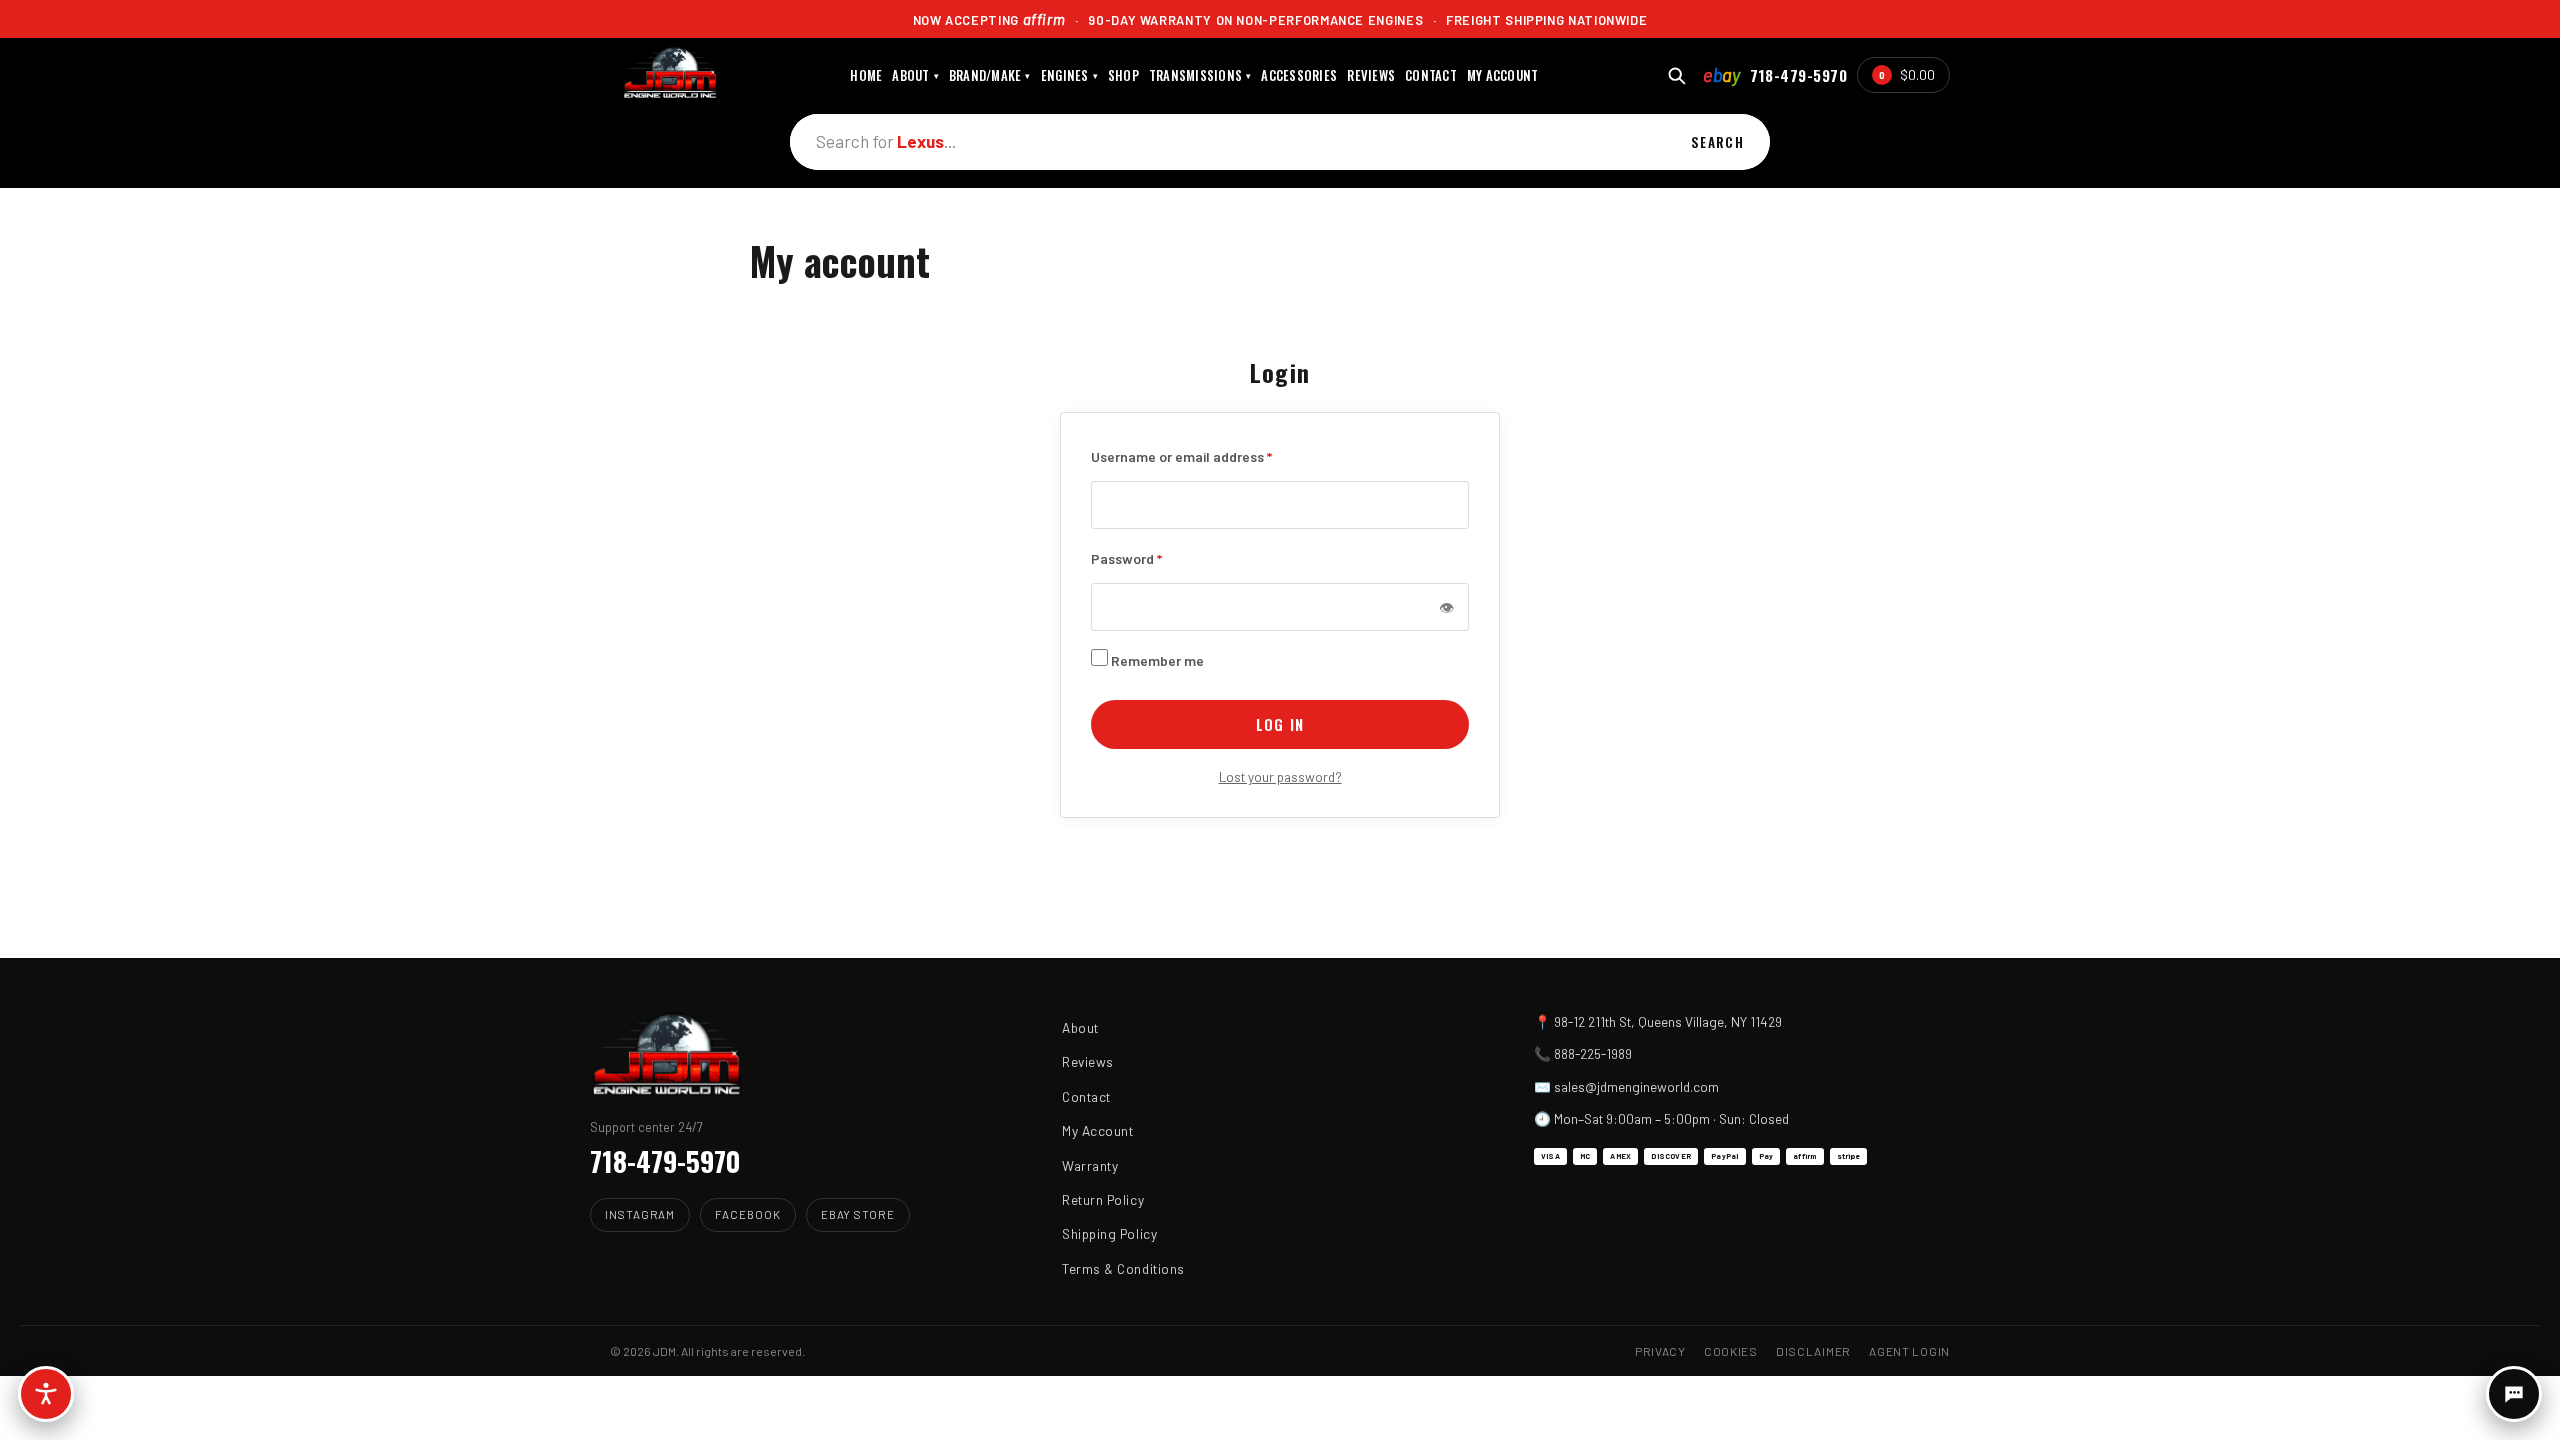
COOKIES (1731, 1351)
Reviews (1088, 1061)
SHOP (1123, 75)
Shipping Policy (1109, 1233)
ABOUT (915, 75)
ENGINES (1069, 75)
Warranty (1090, 1165)
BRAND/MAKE (990, 75)
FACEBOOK (747, 1214)
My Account (1097, 1130)
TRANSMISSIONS (1200, 75)
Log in (1280, 724)
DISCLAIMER (1813, 1351)
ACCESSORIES (1299, 75)
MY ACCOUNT (1503, 75)
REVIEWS (1371, 75)
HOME (866, 75)
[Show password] (1446, 607)
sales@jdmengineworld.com (1636, 1086)
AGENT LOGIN (1909, 1351)
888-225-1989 (1593, 1053)
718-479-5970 (1798, 75)
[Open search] (1676, 75)
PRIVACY (1660, 1351)
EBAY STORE (858, 1214)
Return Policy (1103, 1199)
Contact (1086, 1096)
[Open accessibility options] (46, 1394)
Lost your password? (1280, 776)
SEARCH (1717, 142)
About (1080, 1027)
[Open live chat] (2514, 1394)
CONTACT (1431, 75)
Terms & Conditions (1123, 1268)
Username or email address (1181, 455)
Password (1126, 557)
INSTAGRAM (640, 1214)
